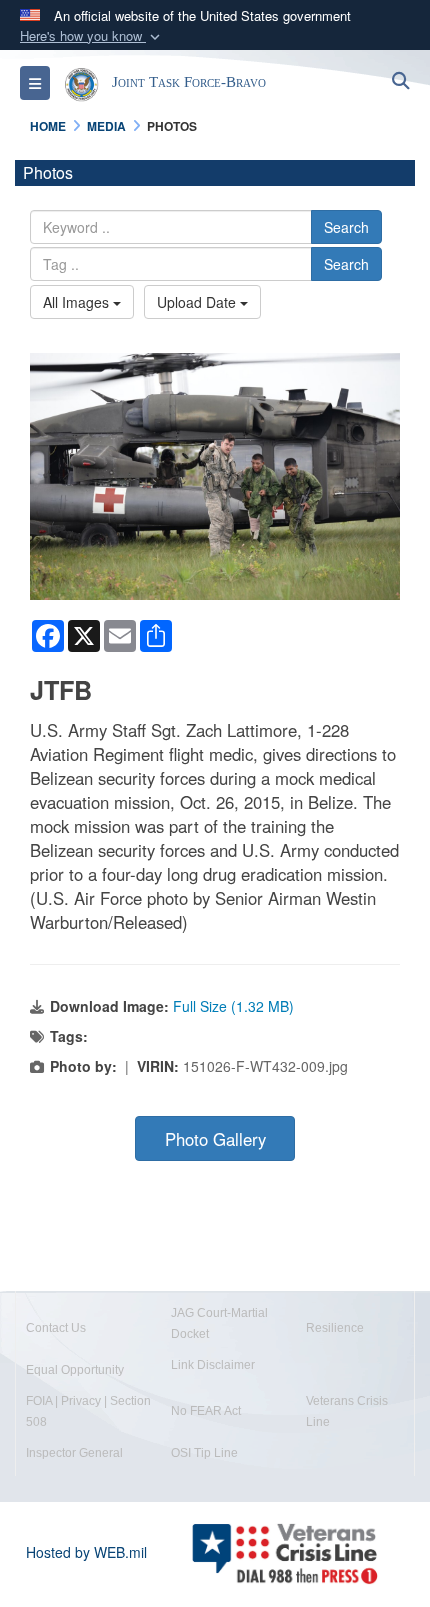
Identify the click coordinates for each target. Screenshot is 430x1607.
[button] (92, 36)
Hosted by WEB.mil (86, 1552)
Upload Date (198, 302)
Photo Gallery (215, 1139)
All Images (78, 302)
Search (346, 227)
